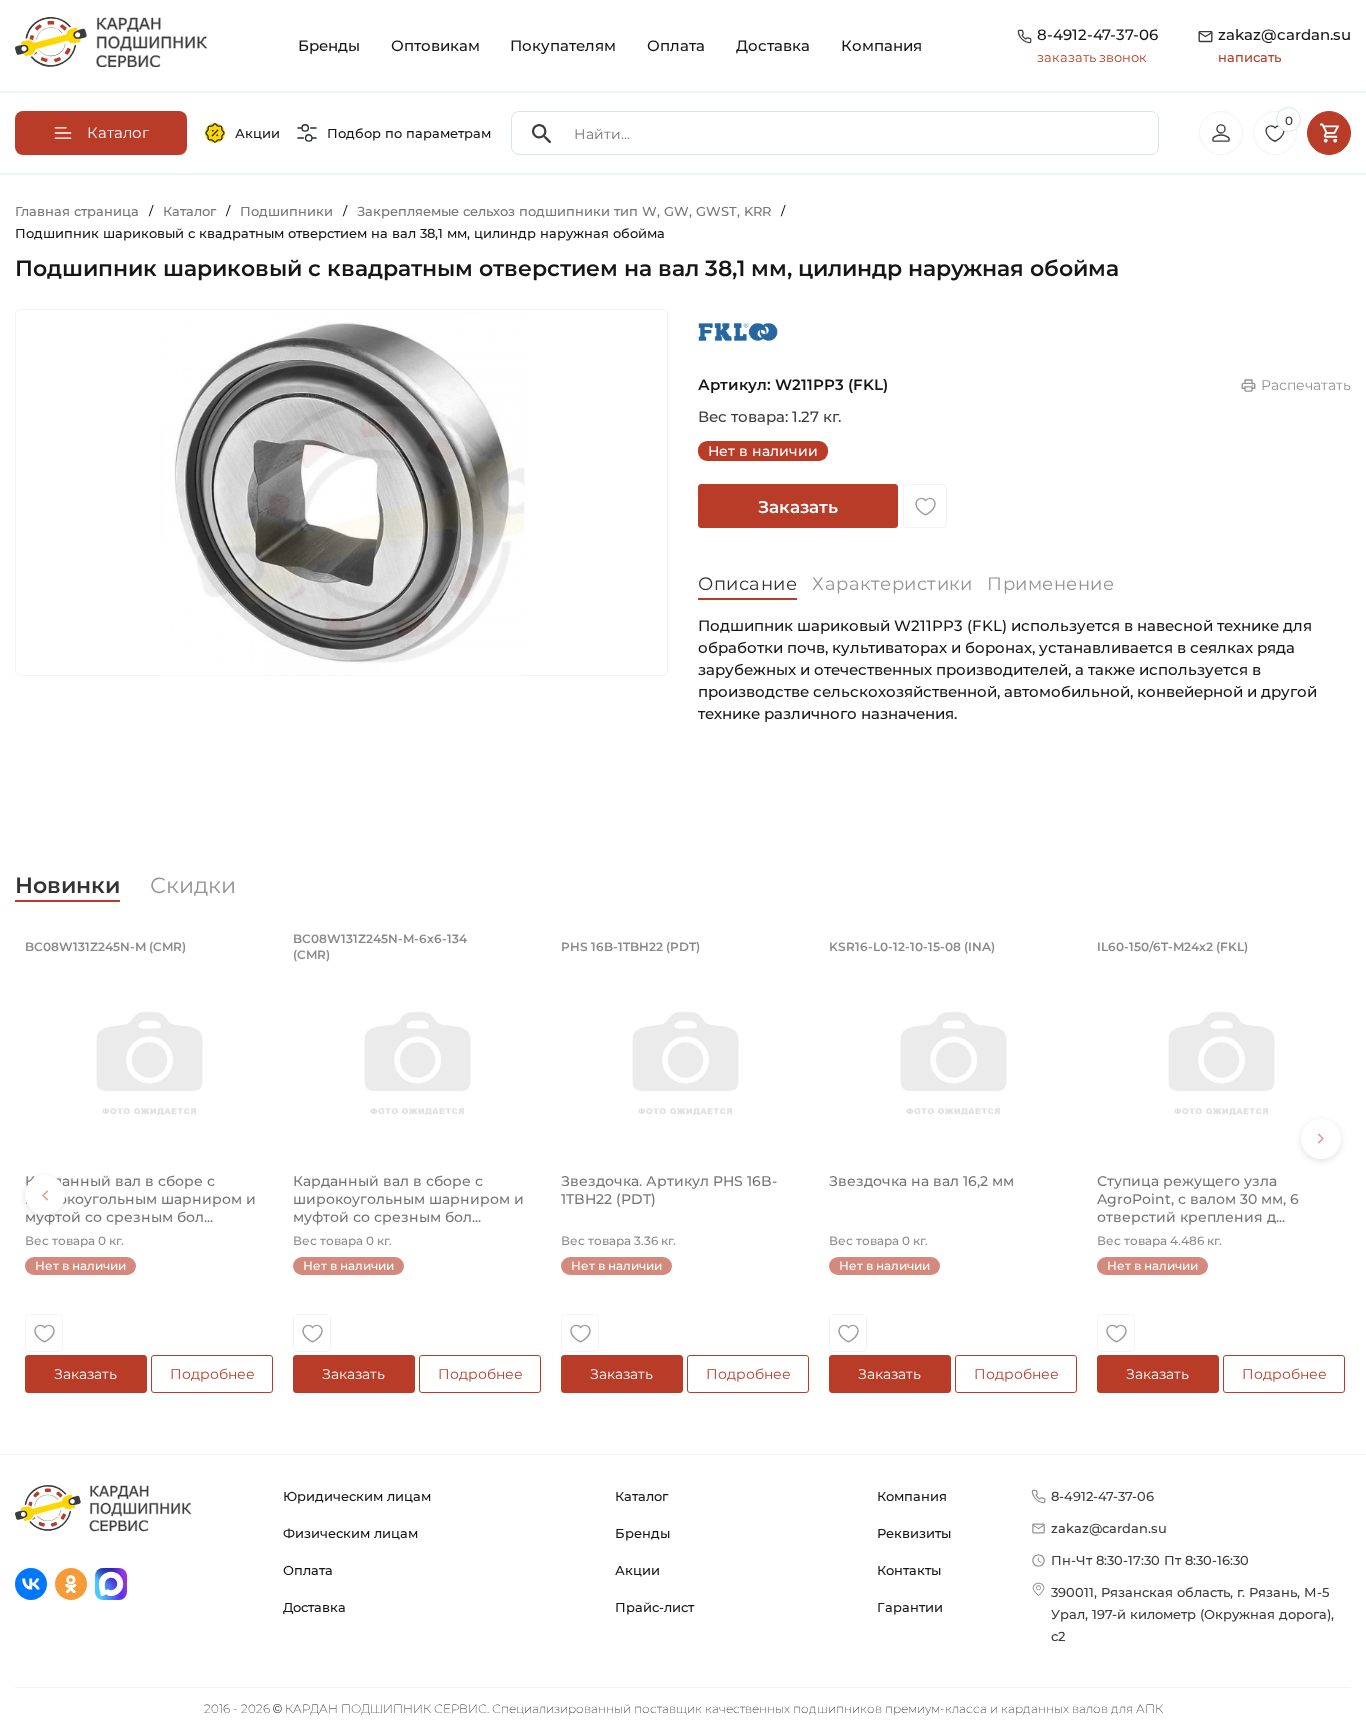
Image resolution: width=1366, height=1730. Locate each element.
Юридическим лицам (357, 1496)
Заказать (798, 507)
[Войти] (1221, 133)
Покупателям (563, 45)
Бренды (329, 45)
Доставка (773, 45)
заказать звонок (1092, 57)
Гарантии (910, 1607)
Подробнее (212, 1374)
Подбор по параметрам (409, 133)
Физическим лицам (350, 1533)
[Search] (542, 133)
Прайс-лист (654, 1607)
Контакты (909, 1570)
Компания (881, 45)
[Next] (1321, 1139)
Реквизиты (914, 1533)
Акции (257, 133)
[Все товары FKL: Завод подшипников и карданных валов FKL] (738, 331)
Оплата (676, 45)
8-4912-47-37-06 (1097, 34)
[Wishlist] (925, 506)
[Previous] (45, 1195)
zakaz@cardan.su (1284, 45)
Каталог (641, 1496)
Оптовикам (435, 45)
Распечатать (1306, 385)
